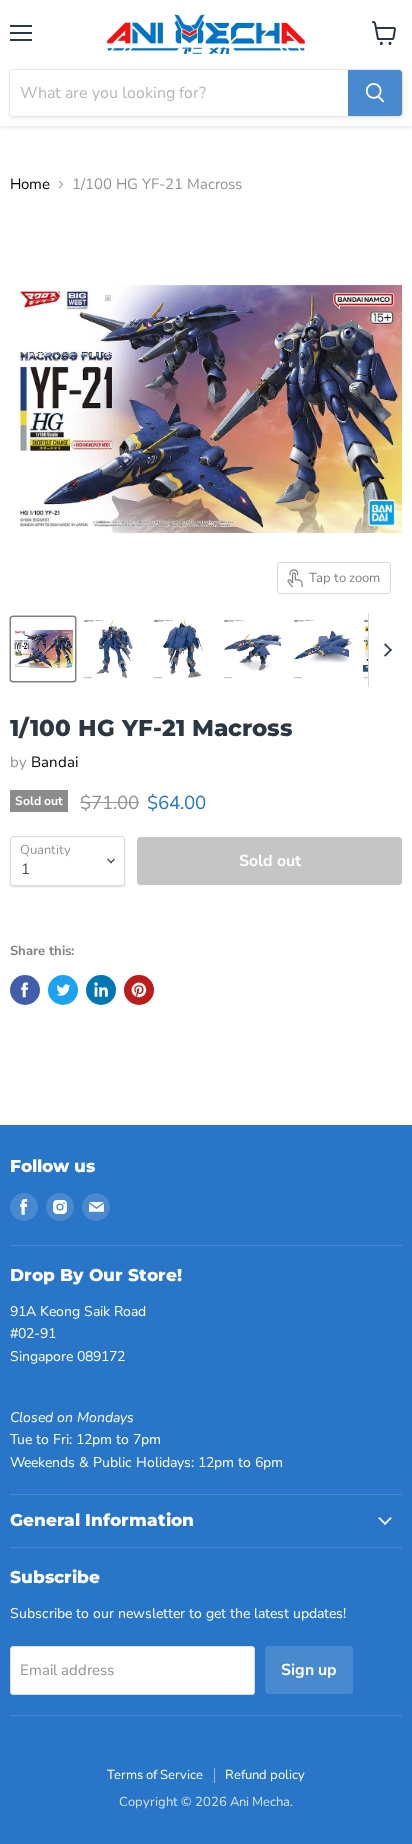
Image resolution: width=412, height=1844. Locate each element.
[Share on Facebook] (25, 990)
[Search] (375, 93)
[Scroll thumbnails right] (384, 650)
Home (30, 184)
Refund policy (265, 1775)
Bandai (54, 762)
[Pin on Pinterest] (139, 990)
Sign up (309, 1670)
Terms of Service (155, 1775)
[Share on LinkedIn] (101, 990)
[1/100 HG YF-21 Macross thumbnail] (43, 649)
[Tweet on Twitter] (63, 990)
